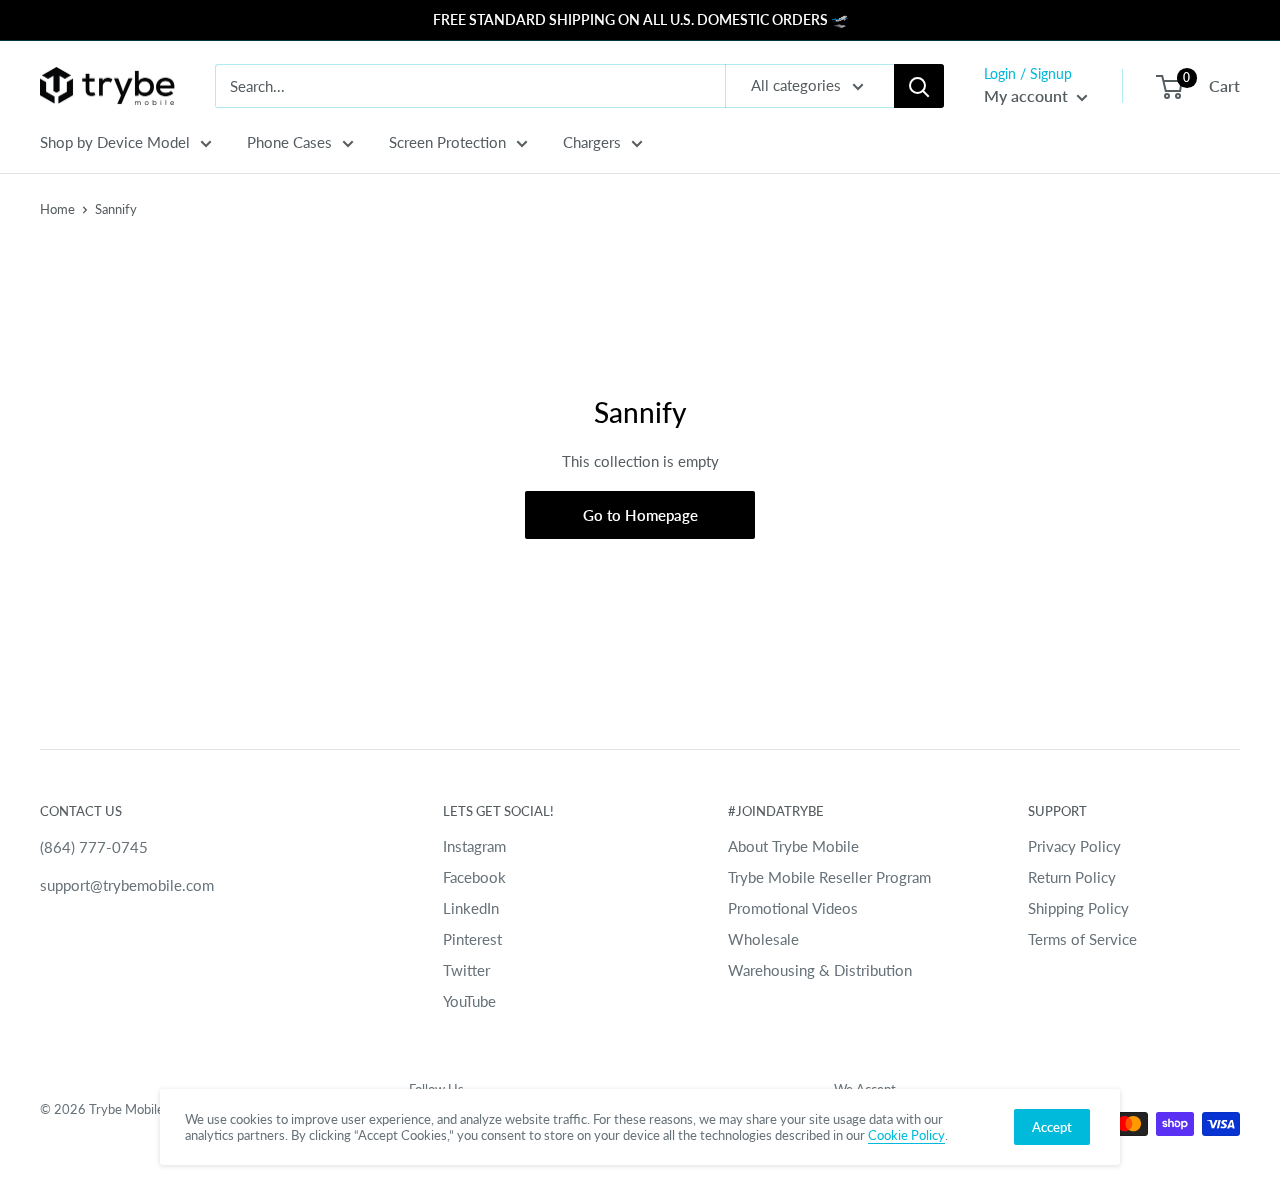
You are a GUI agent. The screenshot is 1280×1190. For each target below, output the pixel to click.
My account (1028, 95)
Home (57, 209)
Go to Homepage (640, 515)
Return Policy (1072, 877)
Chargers (592, 142)
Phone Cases (289, 142)
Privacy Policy (1074, 846)
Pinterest (472, 939)
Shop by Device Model (115, 142)
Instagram (474, 846)
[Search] (919, 86)
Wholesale (763, 939)
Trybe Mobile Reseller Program (829, 877)
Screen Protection (447, 142)
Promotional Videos (793, 908)
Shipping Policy (1078, 908)
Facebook (474, 877)
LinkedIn (471, 908)
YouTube (469, 1001)
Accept (1052, 1127)
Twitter (466, 970)
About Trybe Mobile (793, 846)
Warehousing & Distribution (820, 970)
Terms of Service (1082, 939)
